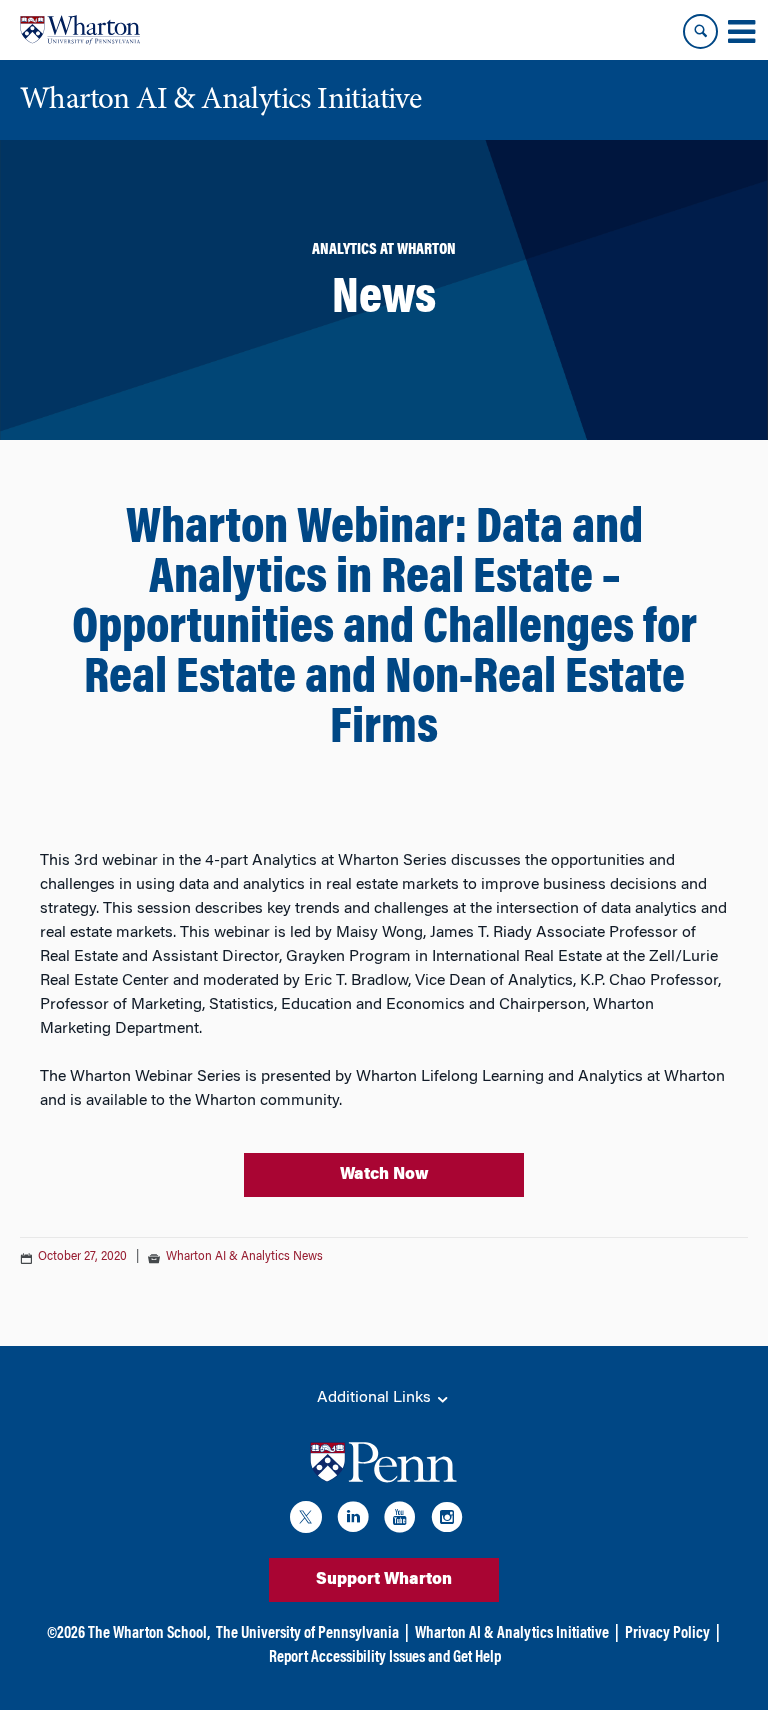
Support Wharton (384, 1580)
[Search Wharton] (700, 31)
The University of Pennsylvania (307, 1634)
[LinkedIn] (353, 1520)
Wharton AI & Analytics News (244, 1257)
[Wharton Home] (80, 30)
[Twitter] (306, 1520)
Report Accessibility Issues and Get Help (385, 1658)
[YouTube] (400, 1520)
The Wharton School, (149, 1634)
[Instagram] (447, 1520)
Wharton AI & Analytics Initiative (512, 1634)
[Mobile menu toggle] (741, 32)
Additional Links (376, 1398)
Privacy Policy (667, 1634)
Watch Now (384, 1175)
